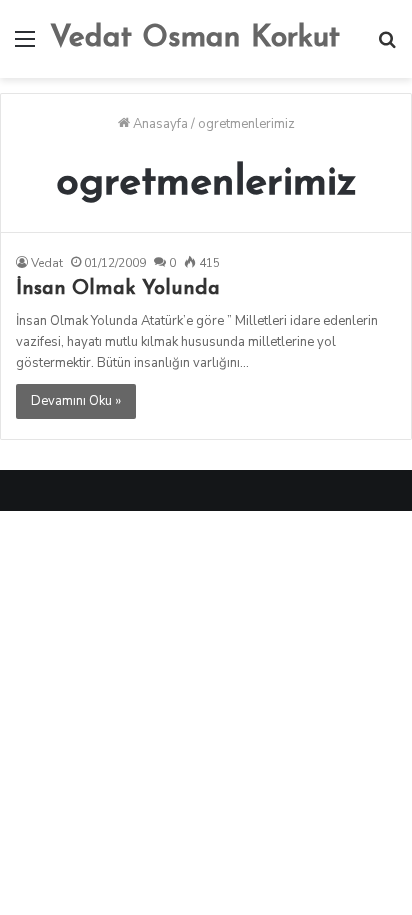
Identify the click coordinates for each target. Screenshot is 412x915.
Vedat (47, 263)
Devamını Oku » (76, 401)
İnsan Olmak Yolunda (118, 289)
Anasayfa (159, 124)
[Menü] (25, 46)
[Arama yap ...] (387, 46)
